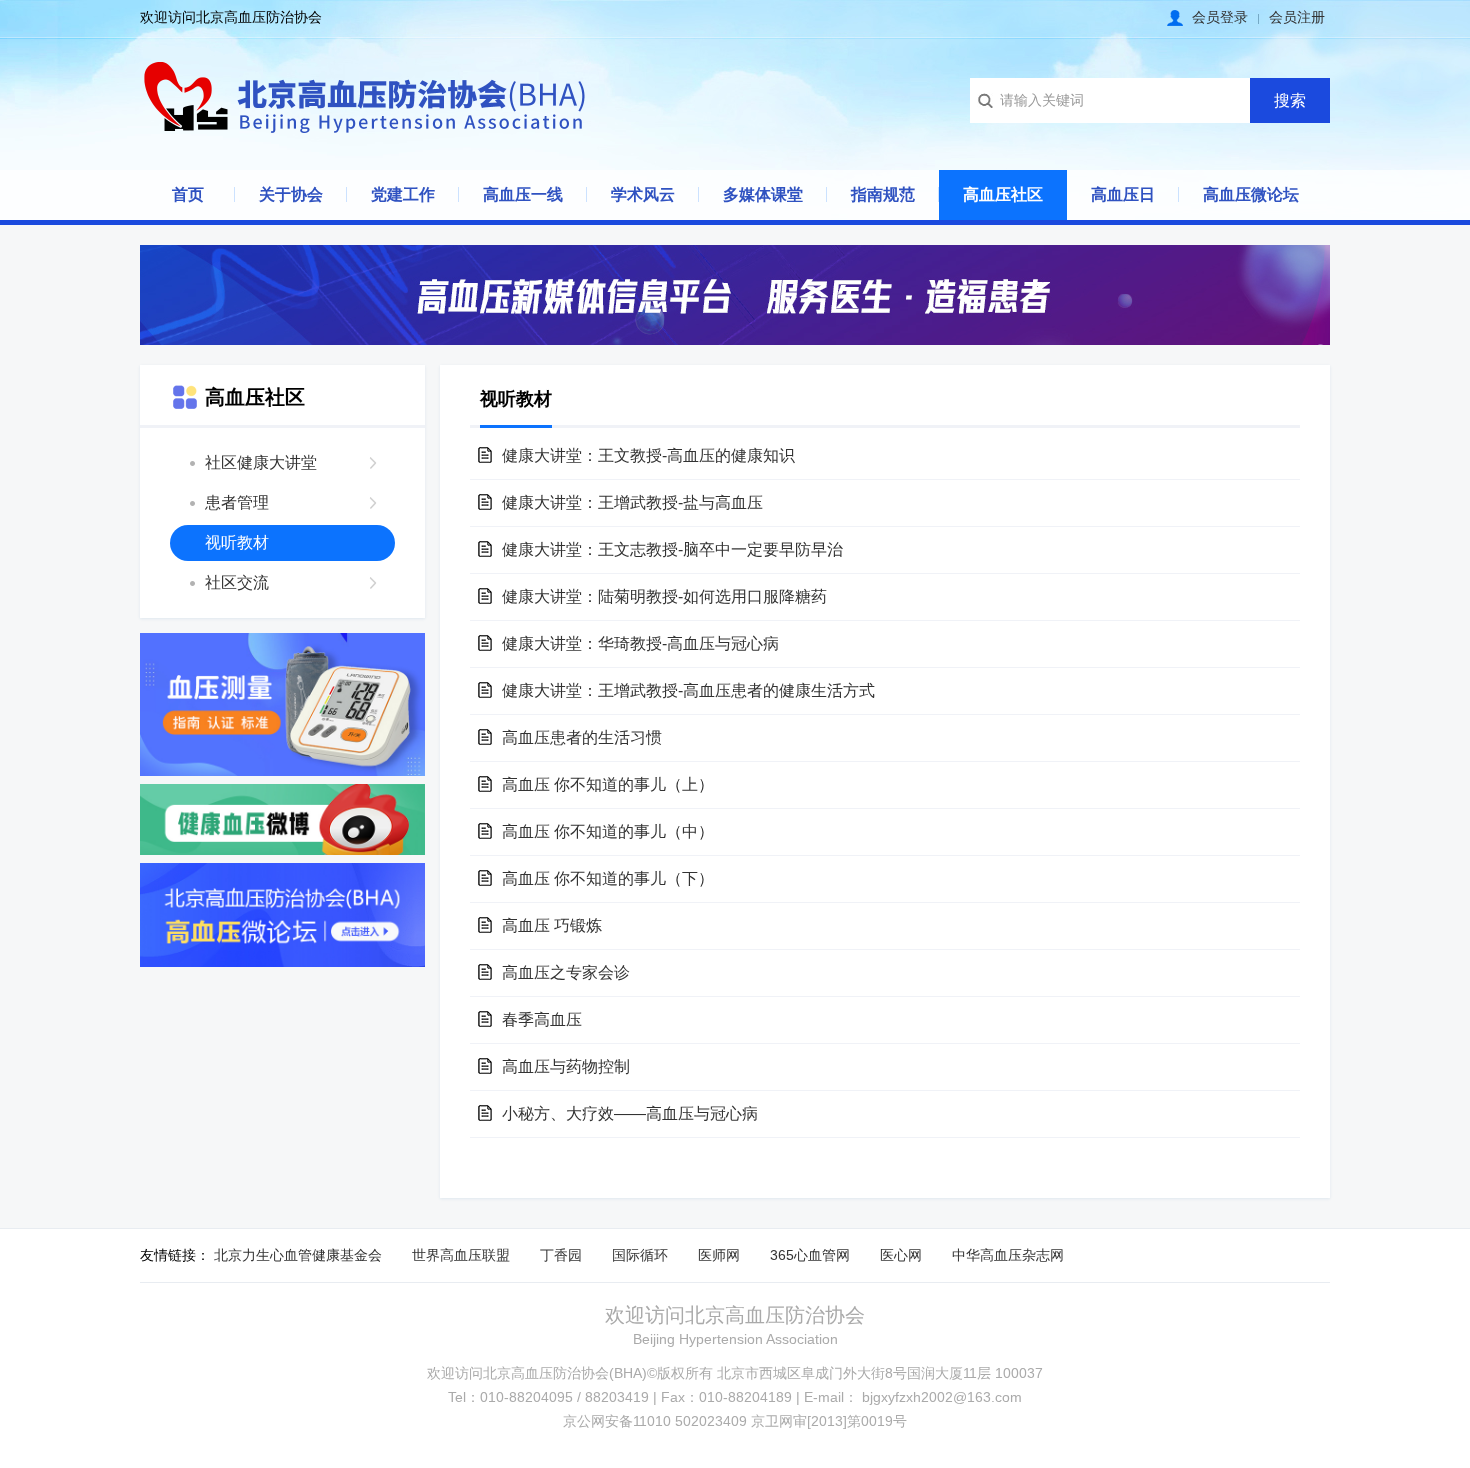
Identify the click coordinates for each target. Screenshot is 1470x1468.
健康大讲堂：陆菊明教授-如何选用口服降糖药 (664, 596)
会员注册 (1297, 17)
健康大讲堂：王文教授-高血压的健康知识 (648, 455)
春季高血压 (542, 1019)
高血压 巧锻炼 (552, 925)
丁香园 (561, 1255)
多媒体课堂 (763, 194)
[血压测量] (282, 704)
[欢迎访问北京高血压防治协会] (365, 100)
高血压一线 (523, 194)
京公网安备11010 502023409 (655, 1421)
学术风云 (643, 194)
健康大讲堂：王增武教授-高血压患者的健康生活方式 (688, 690)
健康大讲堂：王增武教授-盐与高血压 (632, 502)
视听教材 (237, 542)
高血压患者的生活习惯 (582, 737)
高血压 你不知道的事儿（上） (608, 784)
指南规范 (883, 194)
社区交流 (237, 582)
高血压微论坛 (1251, 194)
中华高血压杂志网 (1008, 1255)
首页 (188, 194)
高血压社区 (1003, 194)
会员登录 (1220, 17)
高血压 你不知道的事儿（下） (608, 878)
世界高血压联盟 (461, 1255)
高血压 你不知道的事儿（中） (608, 831)
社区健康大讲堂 (261, 462)
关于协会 (291, 194)
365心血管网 (810, 1255)
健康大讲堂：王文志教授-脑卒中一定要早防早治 (672, 549)
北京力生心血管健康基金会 (298, 1255)
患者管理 (237, 502)
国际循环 (640, 1255)
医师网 (719, 1255)
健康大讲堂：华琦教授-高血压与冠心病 (640, 643)
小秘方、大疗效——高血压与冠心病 (630, 1113)
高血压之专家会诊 (566, 972)
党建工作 (403, 194)
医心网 (901, 1255)
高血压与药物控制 (566, 1066)
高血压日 (1123, 194)
